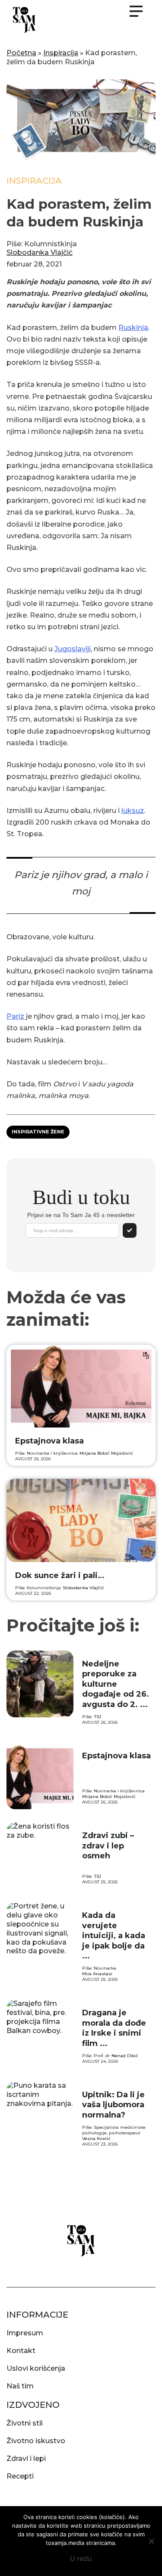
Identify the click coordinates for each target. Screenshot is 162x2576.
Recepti (20, 2476)
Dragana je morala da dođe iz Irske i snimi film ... (114, 2028)
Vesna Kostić (96, 2138)
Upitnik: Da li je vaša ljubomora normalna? (113, 2105)
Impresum (25, 2333)
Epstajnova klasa (49, 1441)
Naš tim (20, 2386)
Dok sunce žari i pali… (60, 1575)
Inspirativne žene (38, 1132)
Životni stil (25, 2423)
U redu (81, 2558)
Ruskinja (133, 328)
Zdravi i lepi (26, 2458)
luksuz (133, 811)
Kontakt (21, 2351)
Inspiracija (61, 53)
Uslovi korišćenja (36, 2368)
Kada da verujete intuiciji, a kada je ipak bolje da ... (114, 1936)
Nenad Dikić (125, 2056)
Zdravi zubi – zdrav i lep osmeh (108, 1846)
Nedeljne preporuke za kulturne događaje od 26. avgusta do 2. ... (116, 1684)
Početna (21, 53)
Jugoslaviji (73, 649)
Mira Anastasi (97, 1974)
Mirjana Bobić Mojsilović (106, 1453)
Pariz (15, 1016)
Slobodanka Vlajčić (40, 253)
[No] (151, 2541)
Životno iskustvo (36, 2441)
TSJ (98, 1717)
